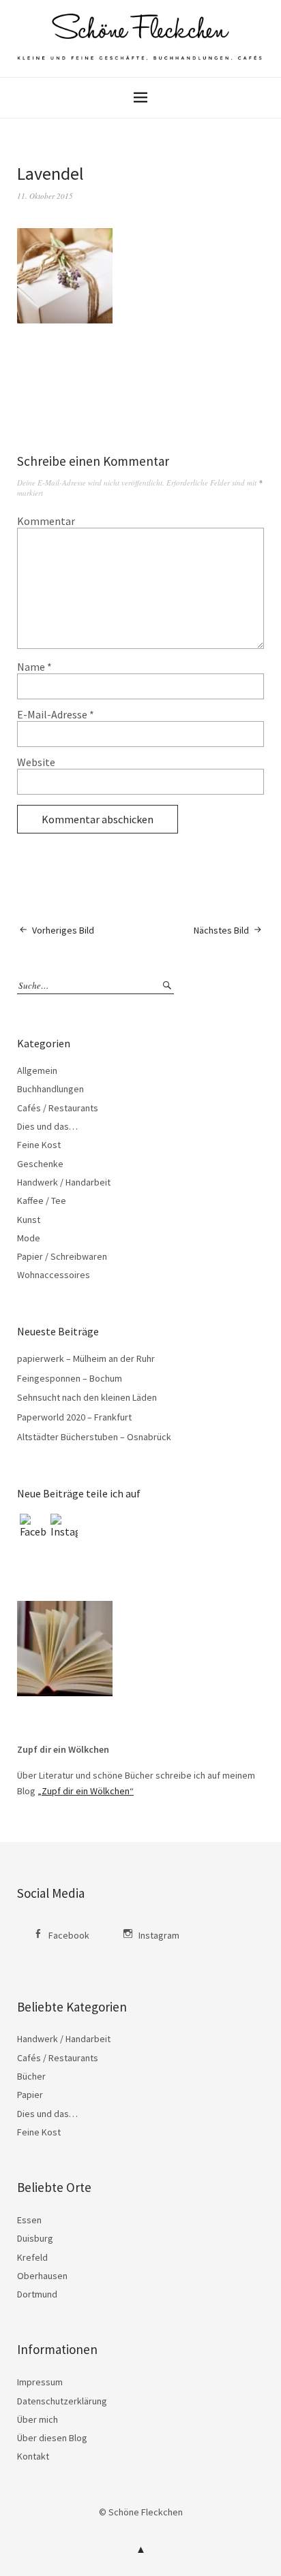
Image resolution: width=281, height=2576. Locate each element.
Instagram (159, 1935)
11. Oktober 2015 (45, 196)
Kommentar (46, 521)
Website (36, 762)
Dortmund (37, 2294)
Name (34, 667)
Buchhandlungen (50, 1089)
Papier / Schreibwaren (62, 1256)
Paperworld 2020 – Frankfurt (74, 1417)
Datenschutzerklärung (62, 2401)
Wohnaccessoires (54, 1275)
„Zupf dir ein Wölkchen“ (86, 1791)
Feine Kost (39, 1145)
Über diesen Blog (52, 2438)
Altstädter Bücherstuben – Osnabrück (94, 1437)
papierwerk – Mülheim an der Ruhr (86, 1358)
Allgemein (37, 1070)
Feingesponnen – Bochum (70, 1378)
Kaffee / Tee (42, 1200)
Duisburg (35, 2238)
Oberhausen (42, 2276)
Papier (30, 2095)
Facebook (69, 1935)
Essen (29, 2220)
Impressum (40, 2382)
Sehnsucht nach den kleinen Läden (87, 1397)
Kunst (29, 1220)
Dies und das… (47, 1126)
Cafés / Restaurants (58, 1108)
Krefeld (32, 2257)
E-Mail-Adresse (56, 714)
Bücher (31, 2076)
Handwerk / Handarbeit (64, 1182)
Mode (29, 1238)
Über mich (38, 2419)
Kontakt (33, 2456)
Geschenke (40, 1164)
